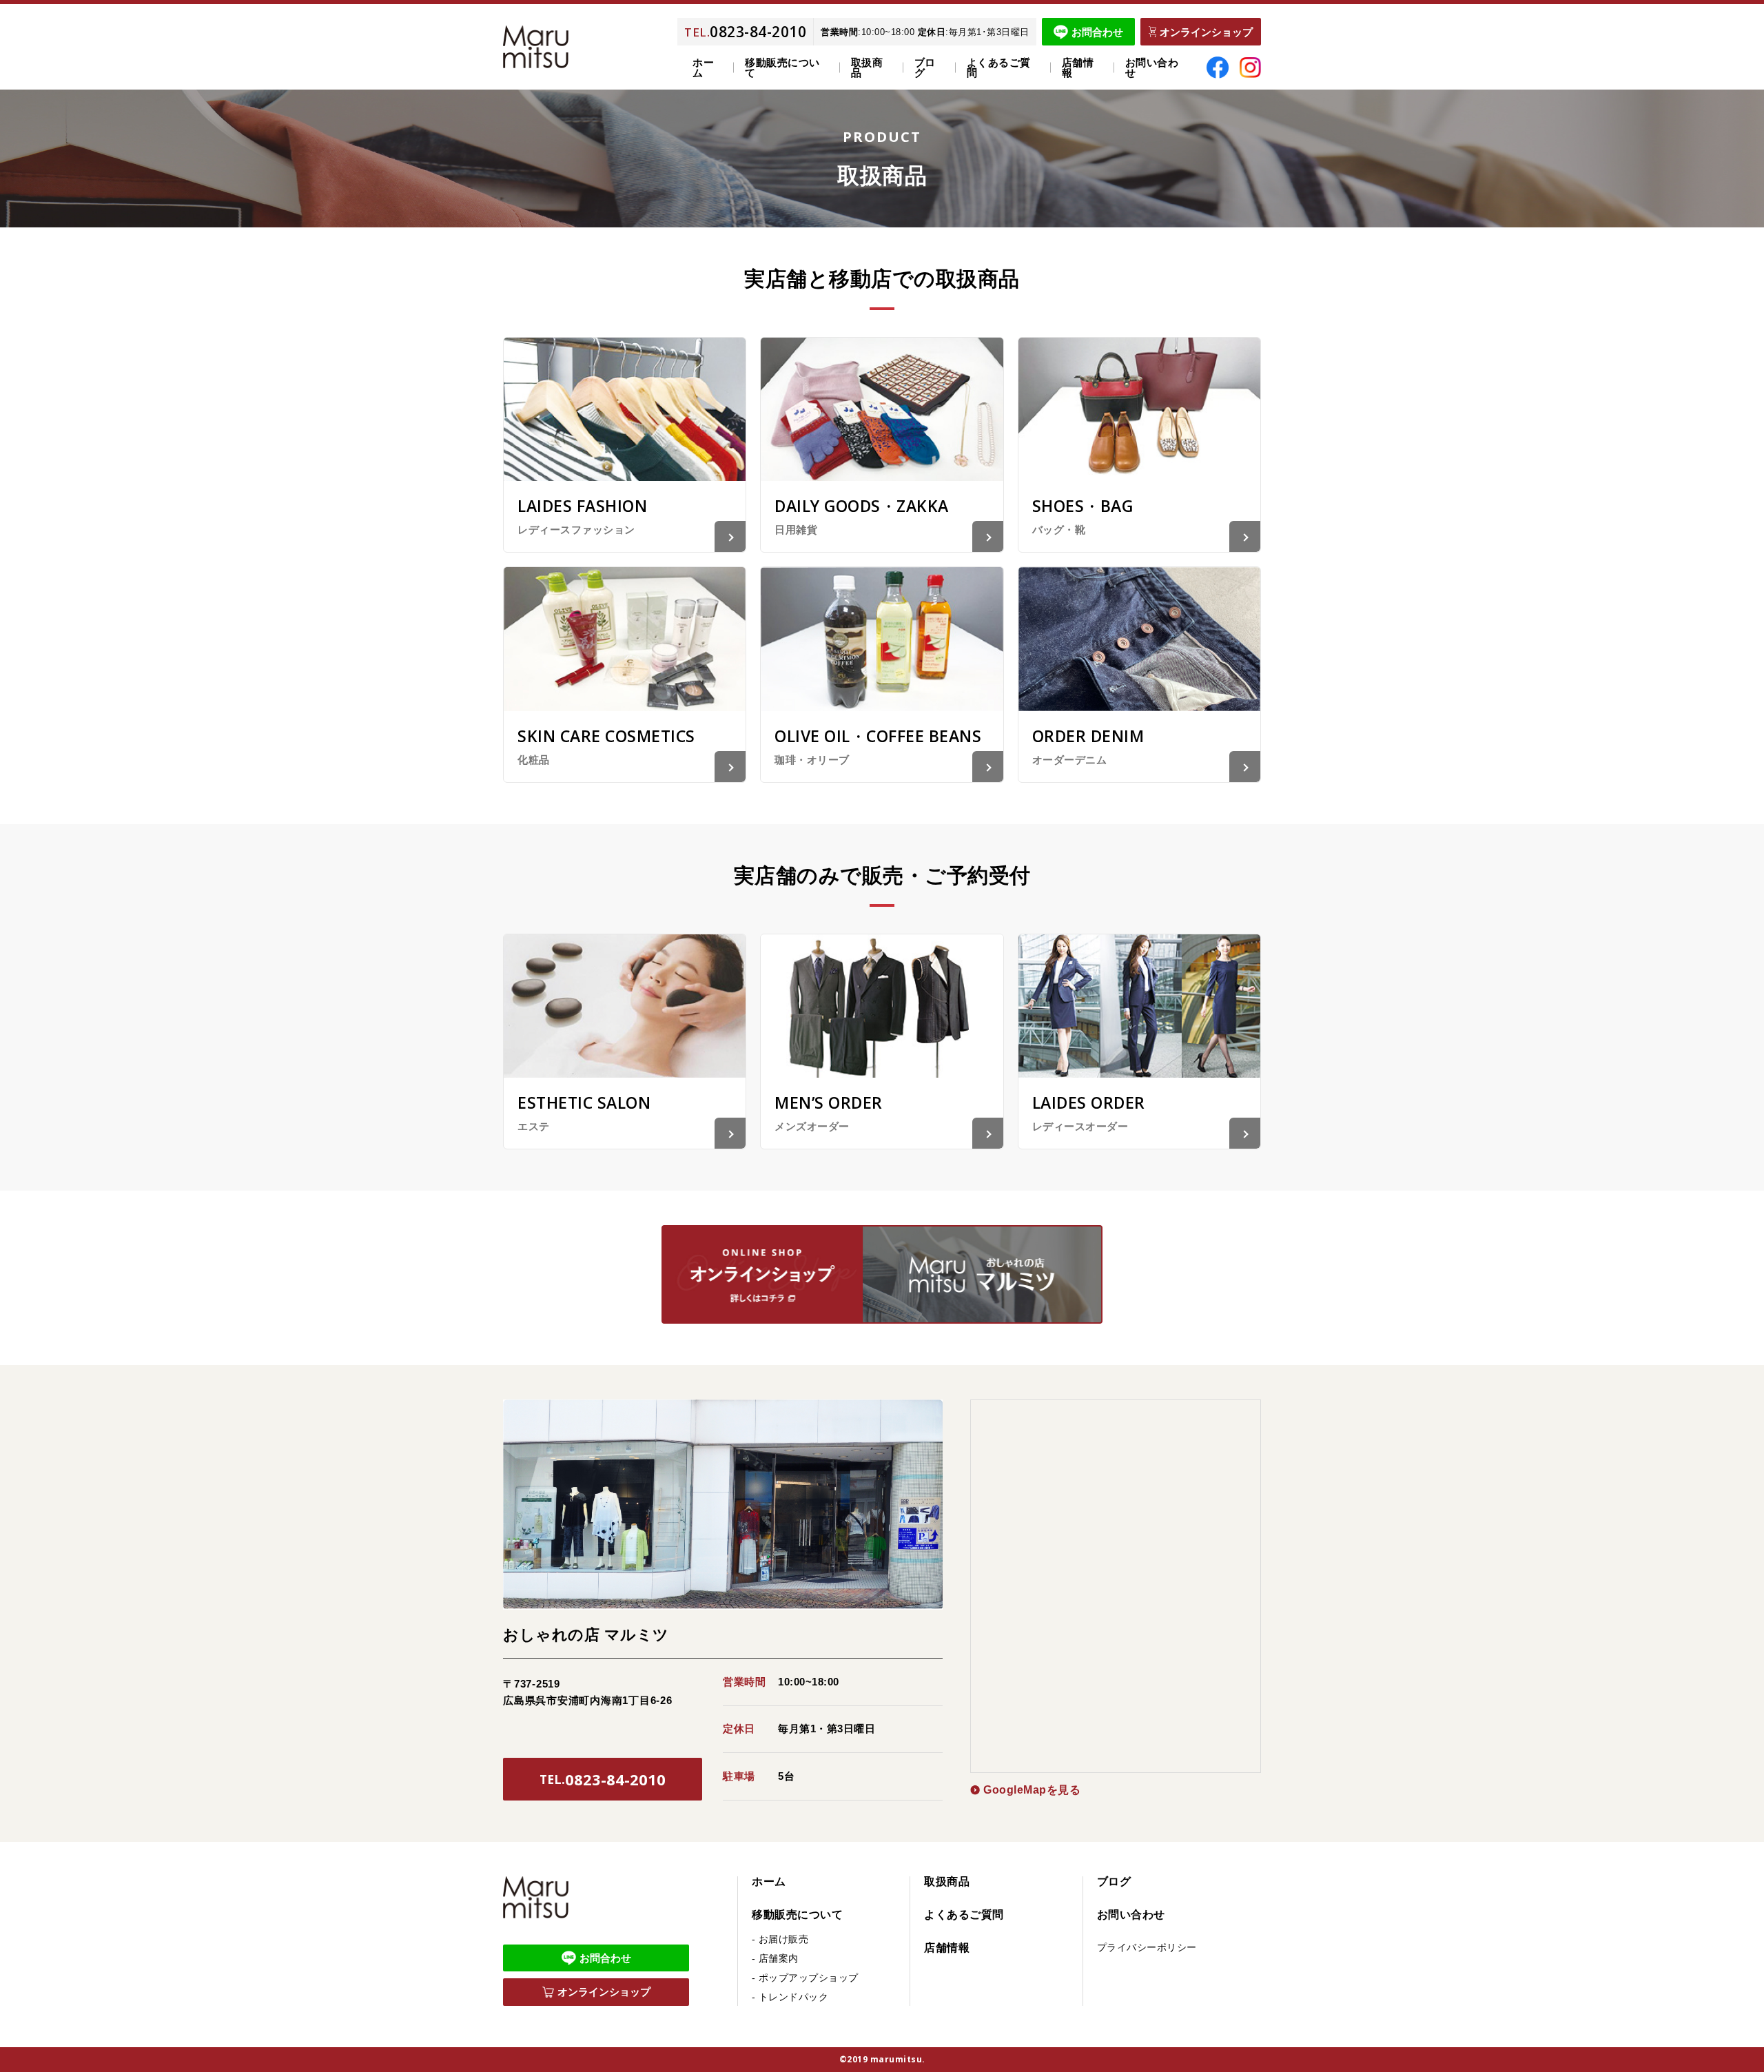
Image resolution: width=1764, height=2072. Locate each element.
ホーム (703, 68)
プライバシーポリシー (1147, 1947)
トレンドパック (794, 1997)
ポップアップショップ (809, 1978)
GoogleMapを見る (1032, 1790)
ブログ (925, 68)
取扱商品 (867, 68)
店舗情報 (1078, 68)
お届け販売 (784, 1939)
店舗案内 (779, 1958)
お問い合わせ (1152, 68)
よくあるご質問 (999, 68)
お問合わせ (1097, 32)
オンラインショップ (1206, 32)
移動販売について (797, 1915)
